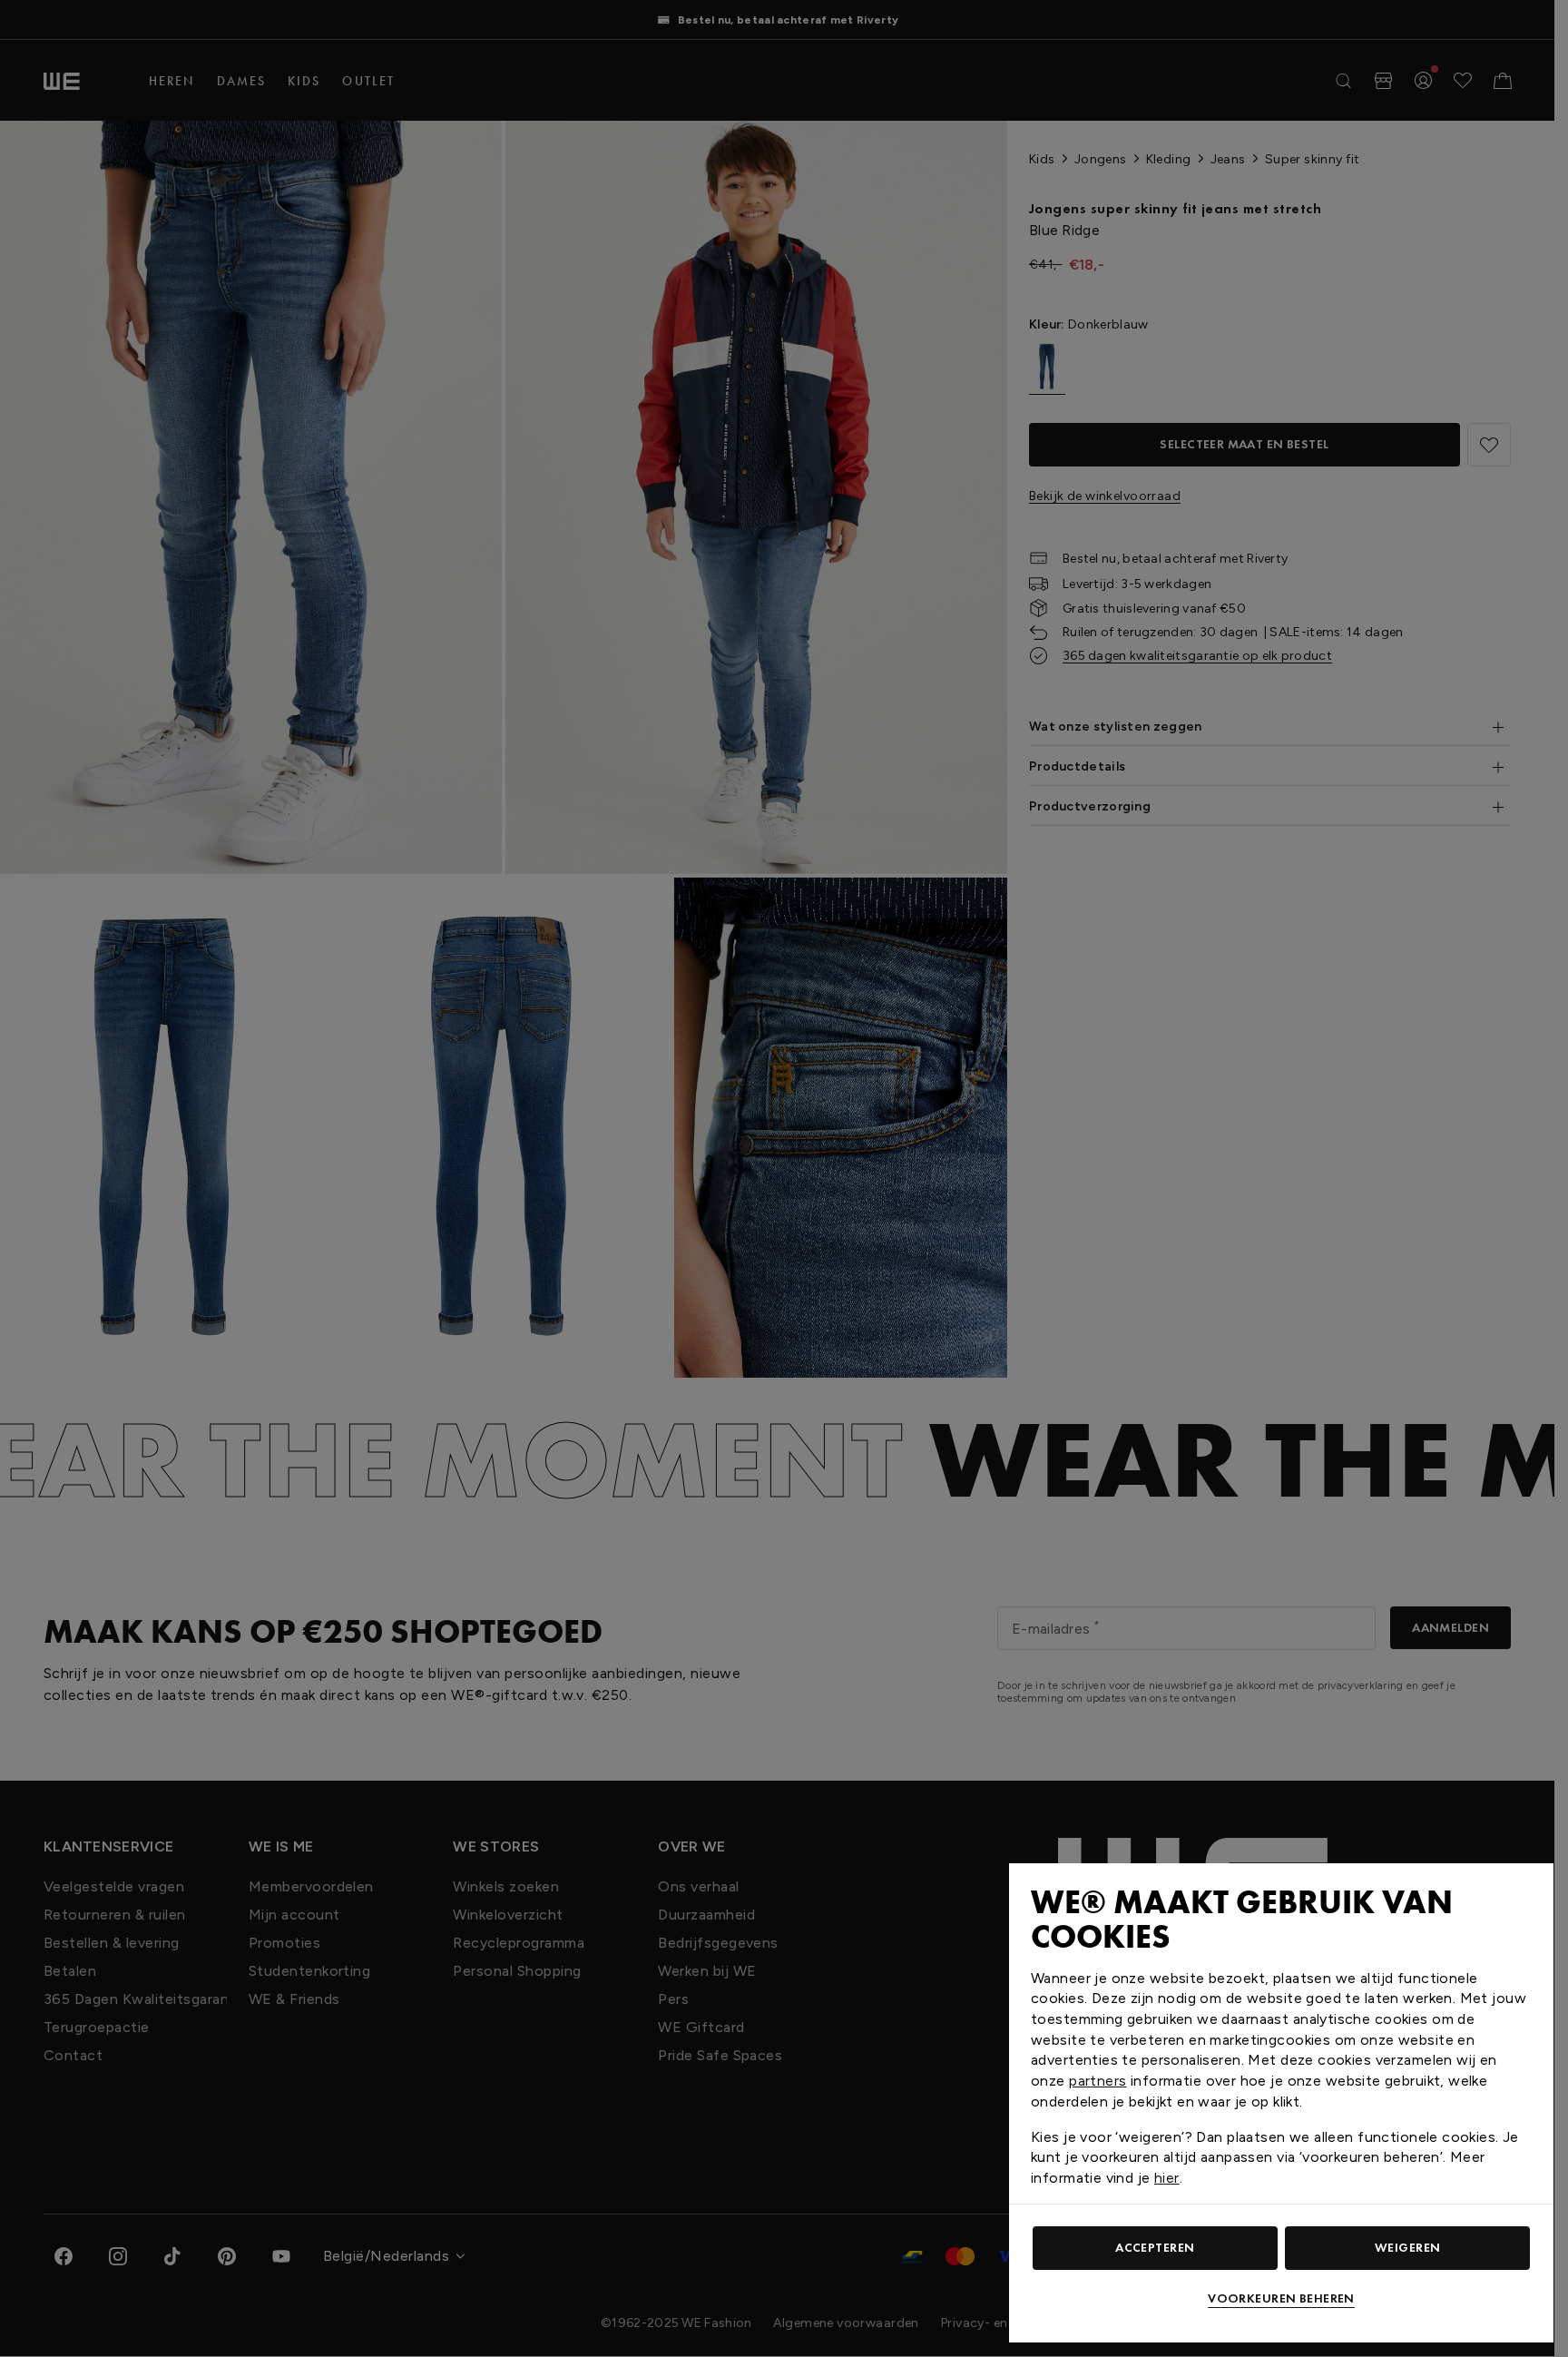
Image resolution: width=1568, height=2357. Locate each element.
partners (1098, 2081)
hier (1167, 2178)
